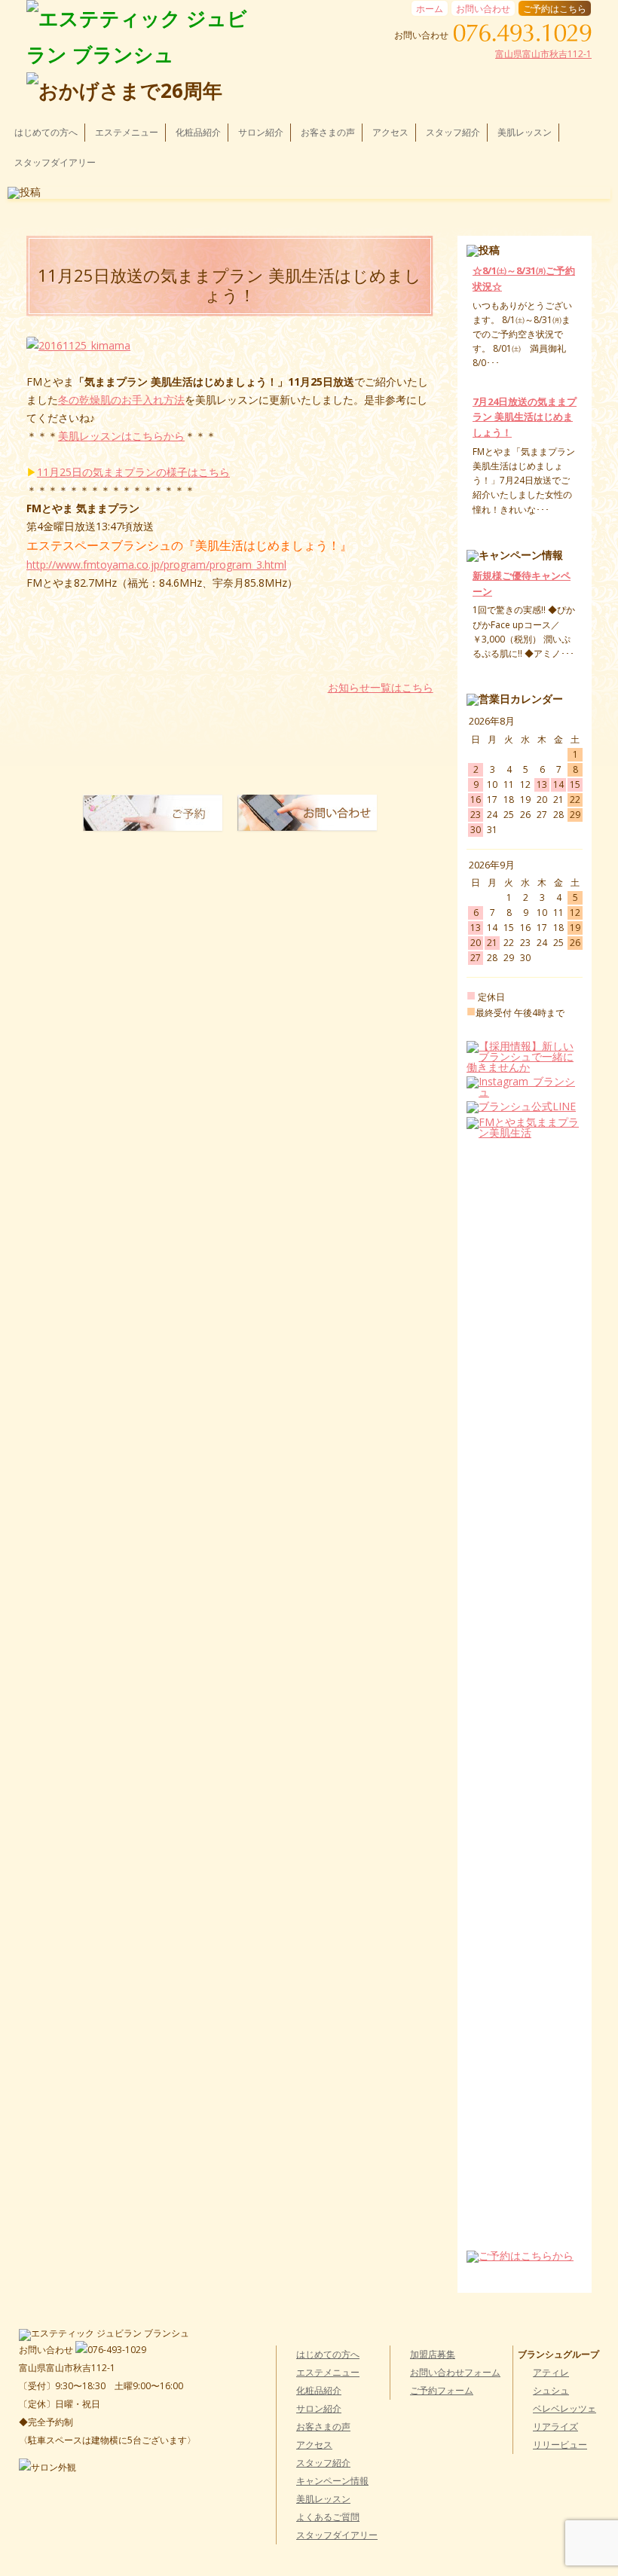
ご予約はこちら (555, 9)
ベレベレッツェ (564, 2408)
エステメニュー (127, 132)
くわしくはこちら (506, 378)
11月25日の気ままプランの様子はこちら (133, 472)
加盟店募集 (433, 2354)
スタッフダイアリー (55, 162)
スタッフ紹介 (453, 132)
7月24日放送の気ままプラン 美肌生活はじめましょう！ (525, 417)
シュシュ (551, 2390)
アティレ (551, 2372)
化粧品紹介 (198, 132)
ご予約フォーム (442, 2390)
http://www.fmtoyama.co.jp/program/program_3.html (156, 565)
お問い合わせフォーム (455, 2372)
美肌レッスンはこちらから (121, 436)
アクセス (390, 132)
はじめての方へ (46, 132)
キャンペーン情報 (332, 2481)
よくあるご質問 (328, 2517)
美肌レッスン (525, 132)
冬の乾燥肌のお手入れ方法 (121, 400)
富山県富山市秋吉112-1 (543, 54)
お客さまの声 (328, 132)
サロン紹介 (261, 132)
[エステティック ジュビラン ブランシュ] (141, 36)
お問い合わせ (483, 9)
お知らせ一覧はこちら (381, 688)
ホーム (430, 9)
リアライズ (555, 2426)
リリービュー (560, 2445)
